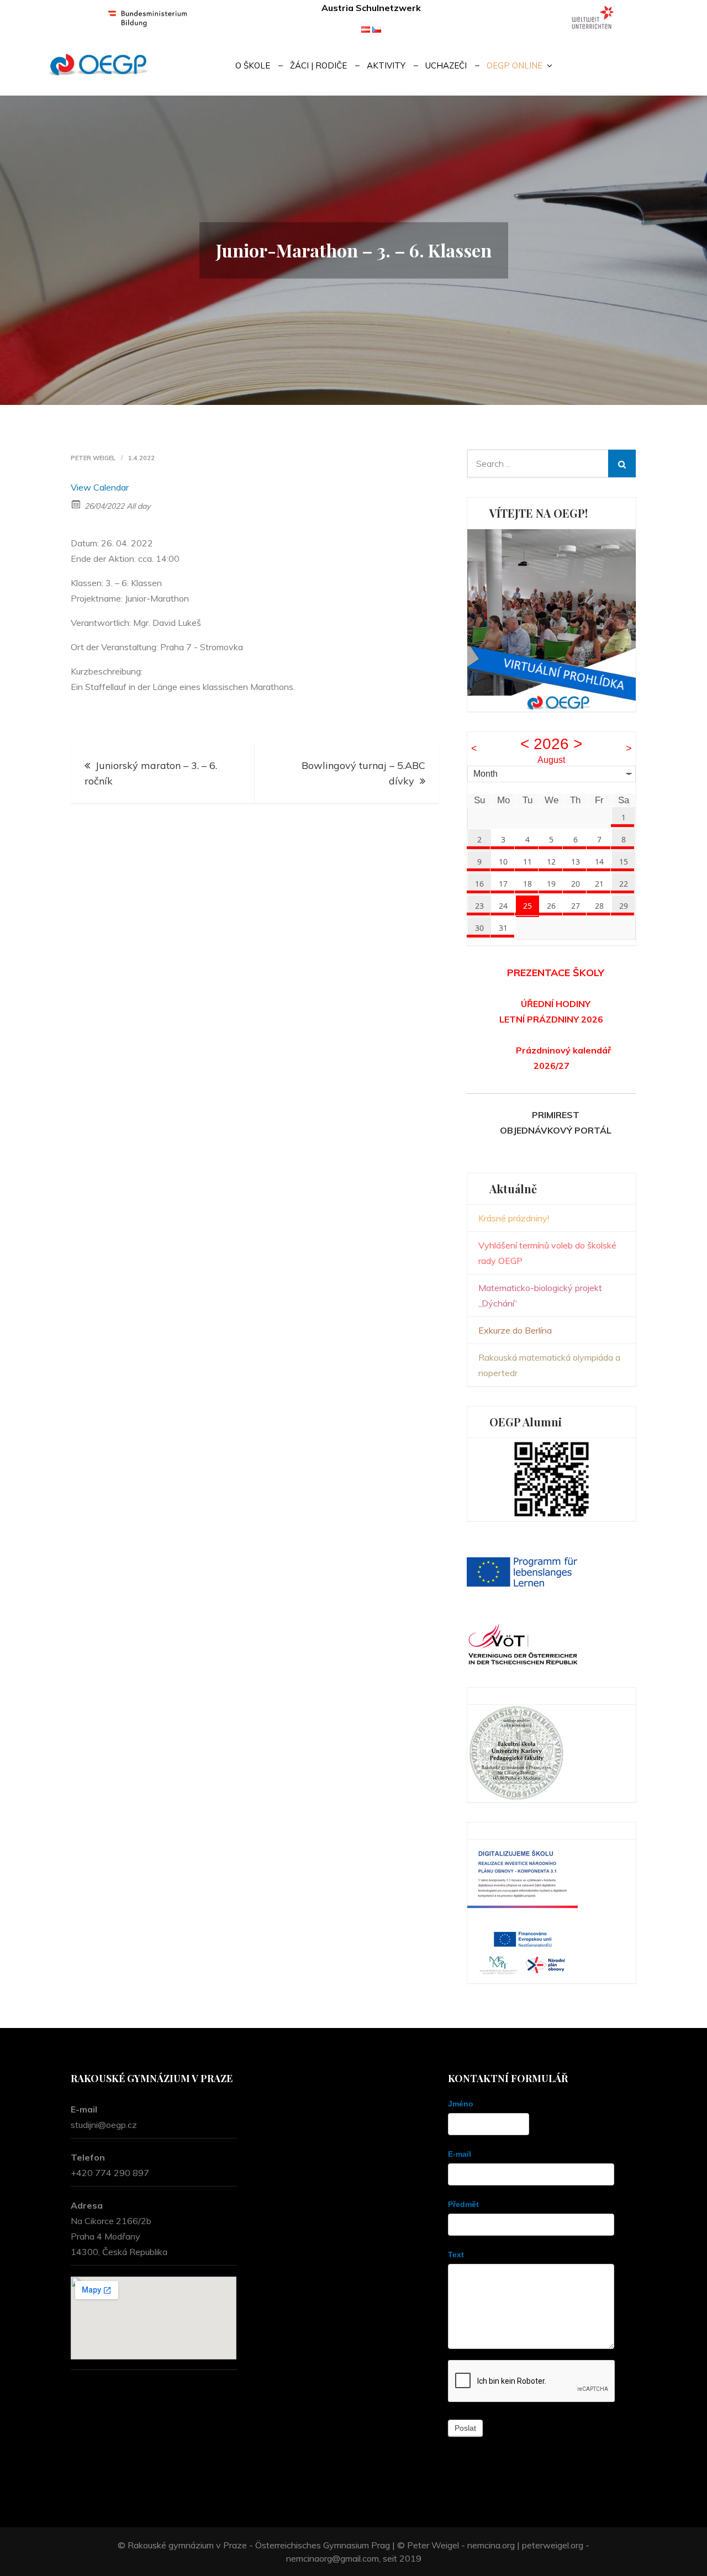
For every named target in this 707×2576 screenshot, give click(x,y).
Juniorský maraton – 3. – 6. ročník (151, 773)
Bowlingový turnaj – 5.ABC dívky (363, 773)
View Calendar (100, 487)
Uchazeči (446, 65)
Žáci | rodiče (318, 65)
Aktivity (386, 65)
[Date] (76, 504)
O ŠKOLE (253, 65)
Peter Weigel (93, 458)
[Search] (622, 463)
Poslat (465, 2428)
